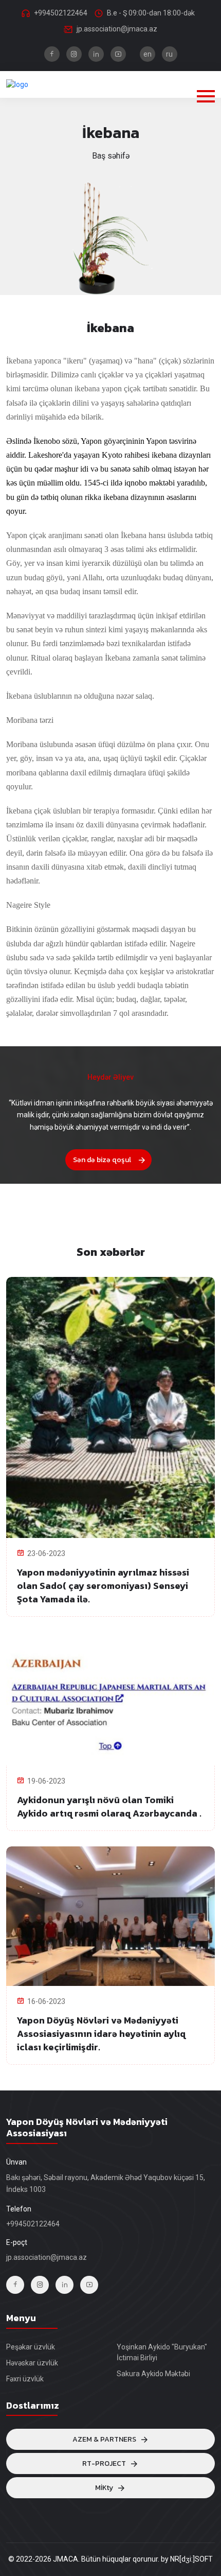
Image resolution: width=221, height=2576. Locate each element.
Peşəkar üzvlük (31, 2347)
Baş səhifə (111, 156)
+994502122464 (61, 13)
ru (169, 54)
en (148, 54)
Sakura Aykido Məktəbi (153, 2374)
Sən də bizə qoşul (102, 1160)
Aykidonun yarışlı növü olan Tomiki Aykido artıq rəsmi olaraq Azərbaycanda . (109, 1806)
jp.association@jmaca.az (117, 29)
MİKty (104, 2488)
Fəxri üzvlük (25, 2379)
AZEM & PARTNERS (104, 2439)
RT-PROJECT (104, 2463)
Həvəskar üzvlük (32, 2363)
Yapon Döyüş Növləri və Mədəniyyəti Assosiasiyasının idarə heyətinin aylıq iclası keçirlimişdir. (101, 2034)
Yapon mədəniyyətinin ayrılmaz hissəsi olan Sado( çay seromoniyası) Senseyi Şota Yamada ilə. (103, 1586)
